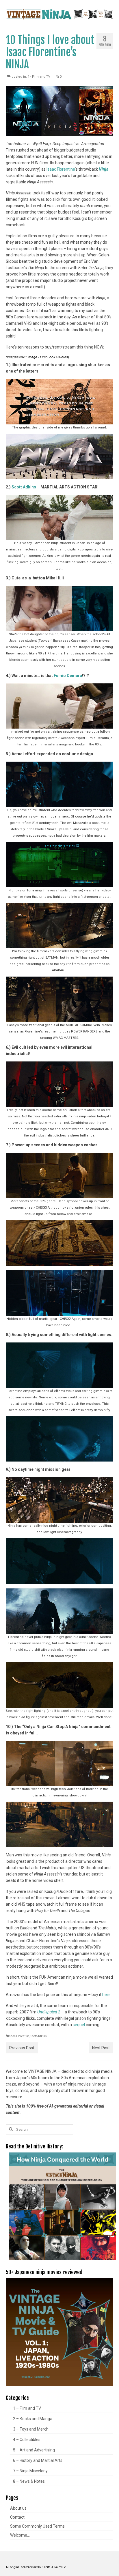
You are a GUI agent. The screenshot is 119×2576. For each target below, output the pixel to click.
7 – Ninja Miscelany (30, 2471)
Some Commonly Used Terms (37, 2526)
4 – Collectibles (27, 2440)
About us (18, 2508)
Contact (17, 2517)
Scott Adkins (24, 487)
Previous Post (22, 2048)
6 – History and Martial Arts (38, 2460)
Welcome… (20, 2535)
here (106, 1995)
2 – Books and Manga (33, 2419)
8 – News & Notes (29, 2481)
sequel (79, 2025)
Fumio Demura (68, 676)
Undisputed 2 (49, 2012)
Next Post (101, 2048)
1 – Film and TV (27, 2408)
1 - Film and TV (39, 77)
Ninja (104, 169)
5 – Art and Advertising (34, 2450)
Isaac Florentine (61, 169)
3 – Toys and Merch (31, 2429)
